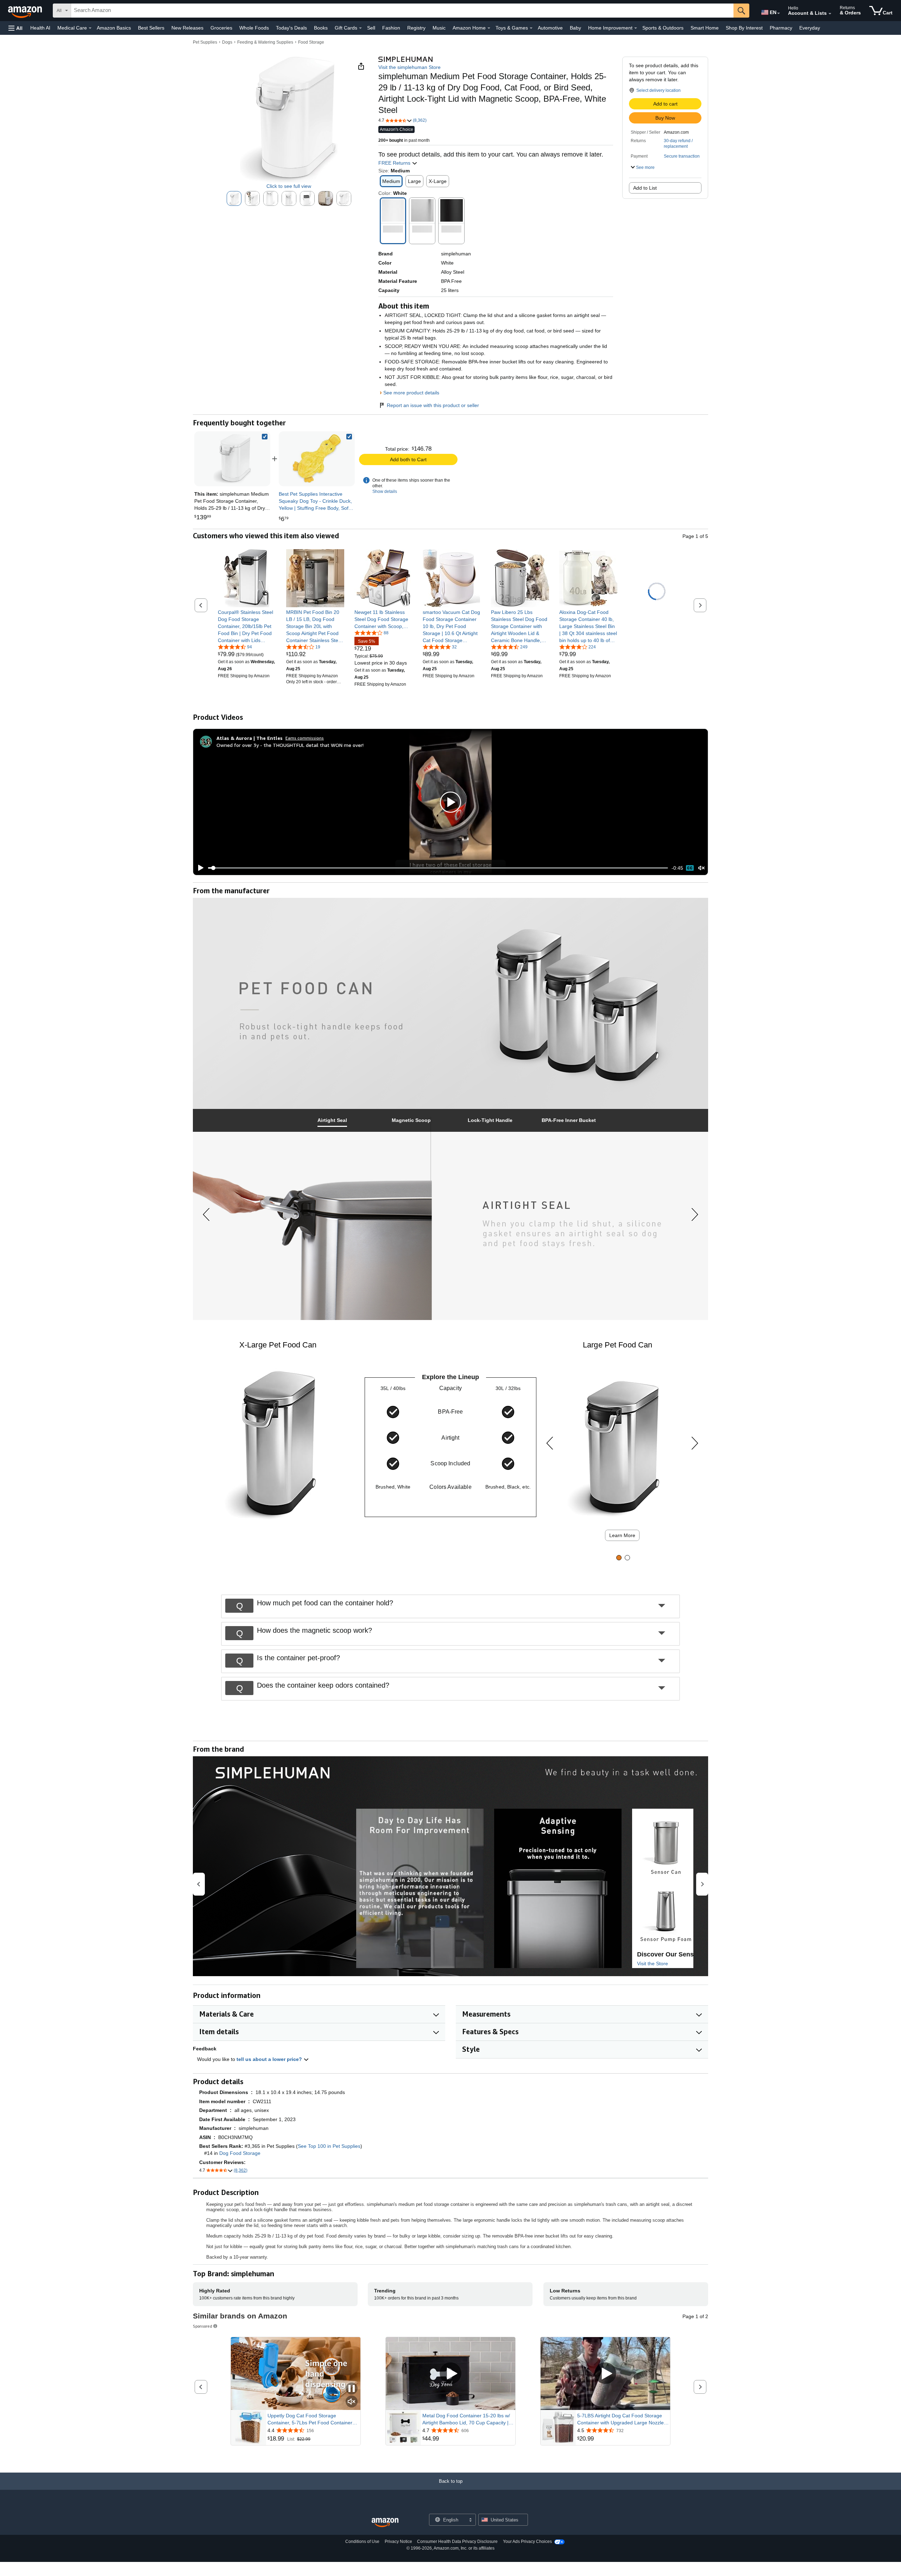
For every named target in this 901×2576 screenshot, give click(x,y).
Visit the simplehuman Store (409, 67)
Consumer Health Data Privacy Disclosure (457, 2542)
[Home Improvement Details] (636, 28)
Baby (575, 28)
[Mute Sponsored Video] (352, 2402)
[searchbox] (402, 11)
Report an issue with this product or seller (433, 405)
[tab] (332, 1120)
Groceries (221, 28)
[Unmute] (701, 868)
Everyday (810, 28)
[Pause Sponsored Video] (352, 2389)
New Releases (187, 28)
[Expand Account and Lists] (830, 14)
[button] (15, 28)
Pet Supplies (205, 42)
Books (321, 28)
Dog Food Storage (240, 2153)
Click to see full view (289, 186)
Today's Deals (291, 28)
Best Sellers (151, 28)
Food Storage (311, 42)
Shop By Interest (744, 28)
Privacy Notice (398, 2542)
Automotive (550, 28)
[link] (317, 459)
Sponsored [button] (203, 2326)
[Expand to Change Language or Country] (779, 13)
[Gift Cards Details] (360, 28)
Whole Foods (254, 28)
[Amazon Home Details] (489, 28)
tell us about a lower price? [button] (270, 2059)
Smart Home (705, 28)
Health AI (40, 28)
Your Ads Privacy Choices (527, 2542)
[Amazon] (26, 11)
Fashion (391, 28)
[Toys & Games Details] (531, 28)
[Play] (199, 868)
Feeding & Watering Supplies (265, 42)
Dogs (227, 42)
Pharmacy (781, 28)
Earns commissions (305, 738)
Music (439, 28)
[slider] (438, 868)
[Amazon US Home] (385, 2523)
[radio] (234, 198)
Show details (385, 491)
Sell (371, 28)
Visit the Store (653, 1963)
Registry (416, 28)
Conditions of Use (362, 2542)
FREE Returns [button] (395, 163)
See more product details (411, 393)
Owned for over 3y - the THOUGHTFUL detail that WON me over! (290, 745)
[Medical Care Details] (90, 28)
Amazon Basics (114, 28)
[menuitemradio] (690, 868)
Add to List (645, 188)
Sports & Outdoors (663, 28)
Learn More (622, 1535)
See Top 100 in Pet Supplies (329, 2146)
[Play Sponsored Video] (450, 2374)
